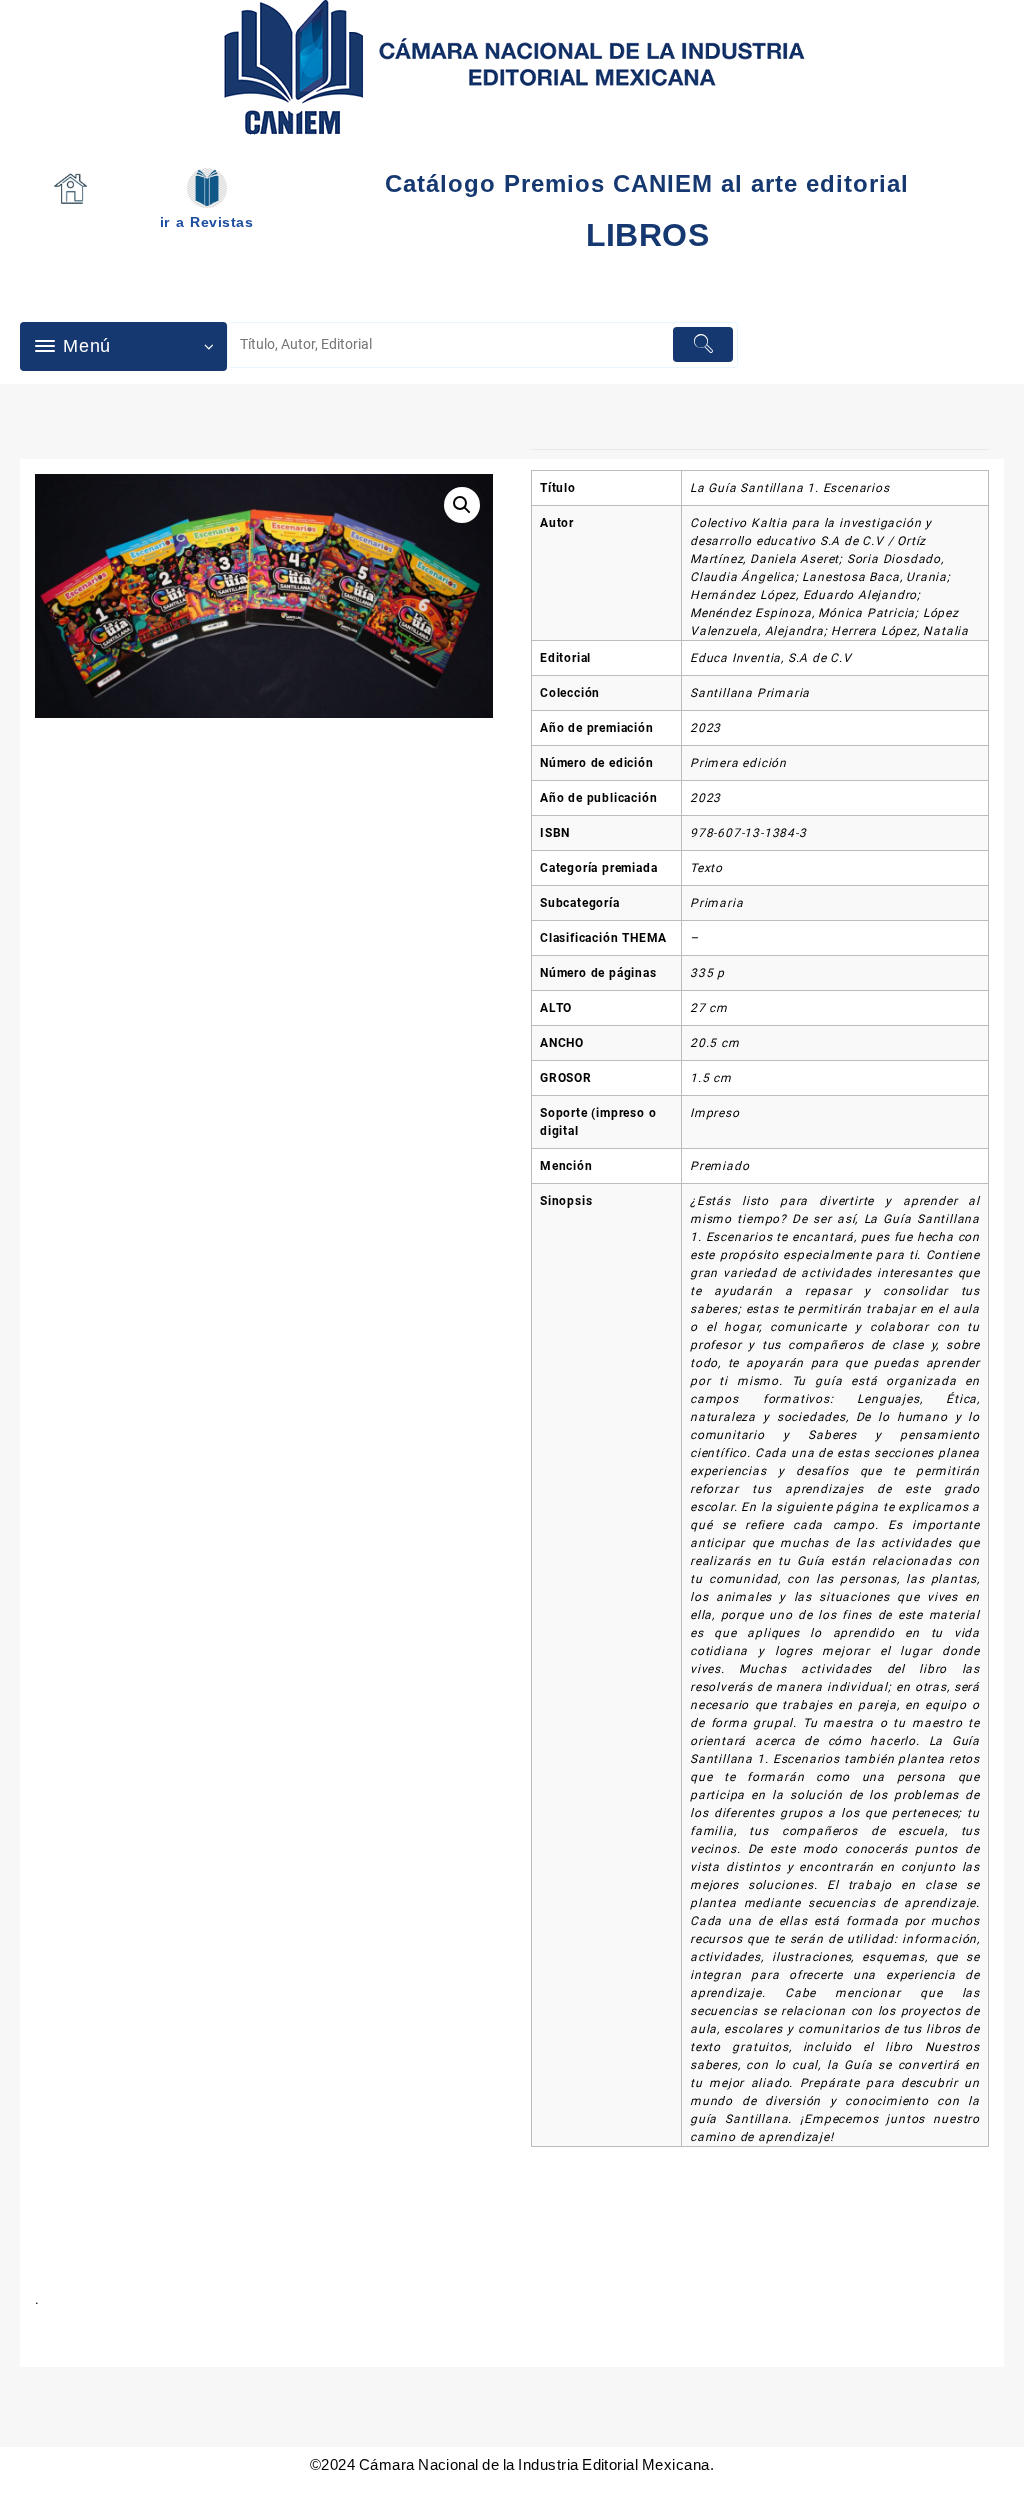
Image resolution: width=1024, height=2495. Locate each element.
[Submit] (703, 344)
